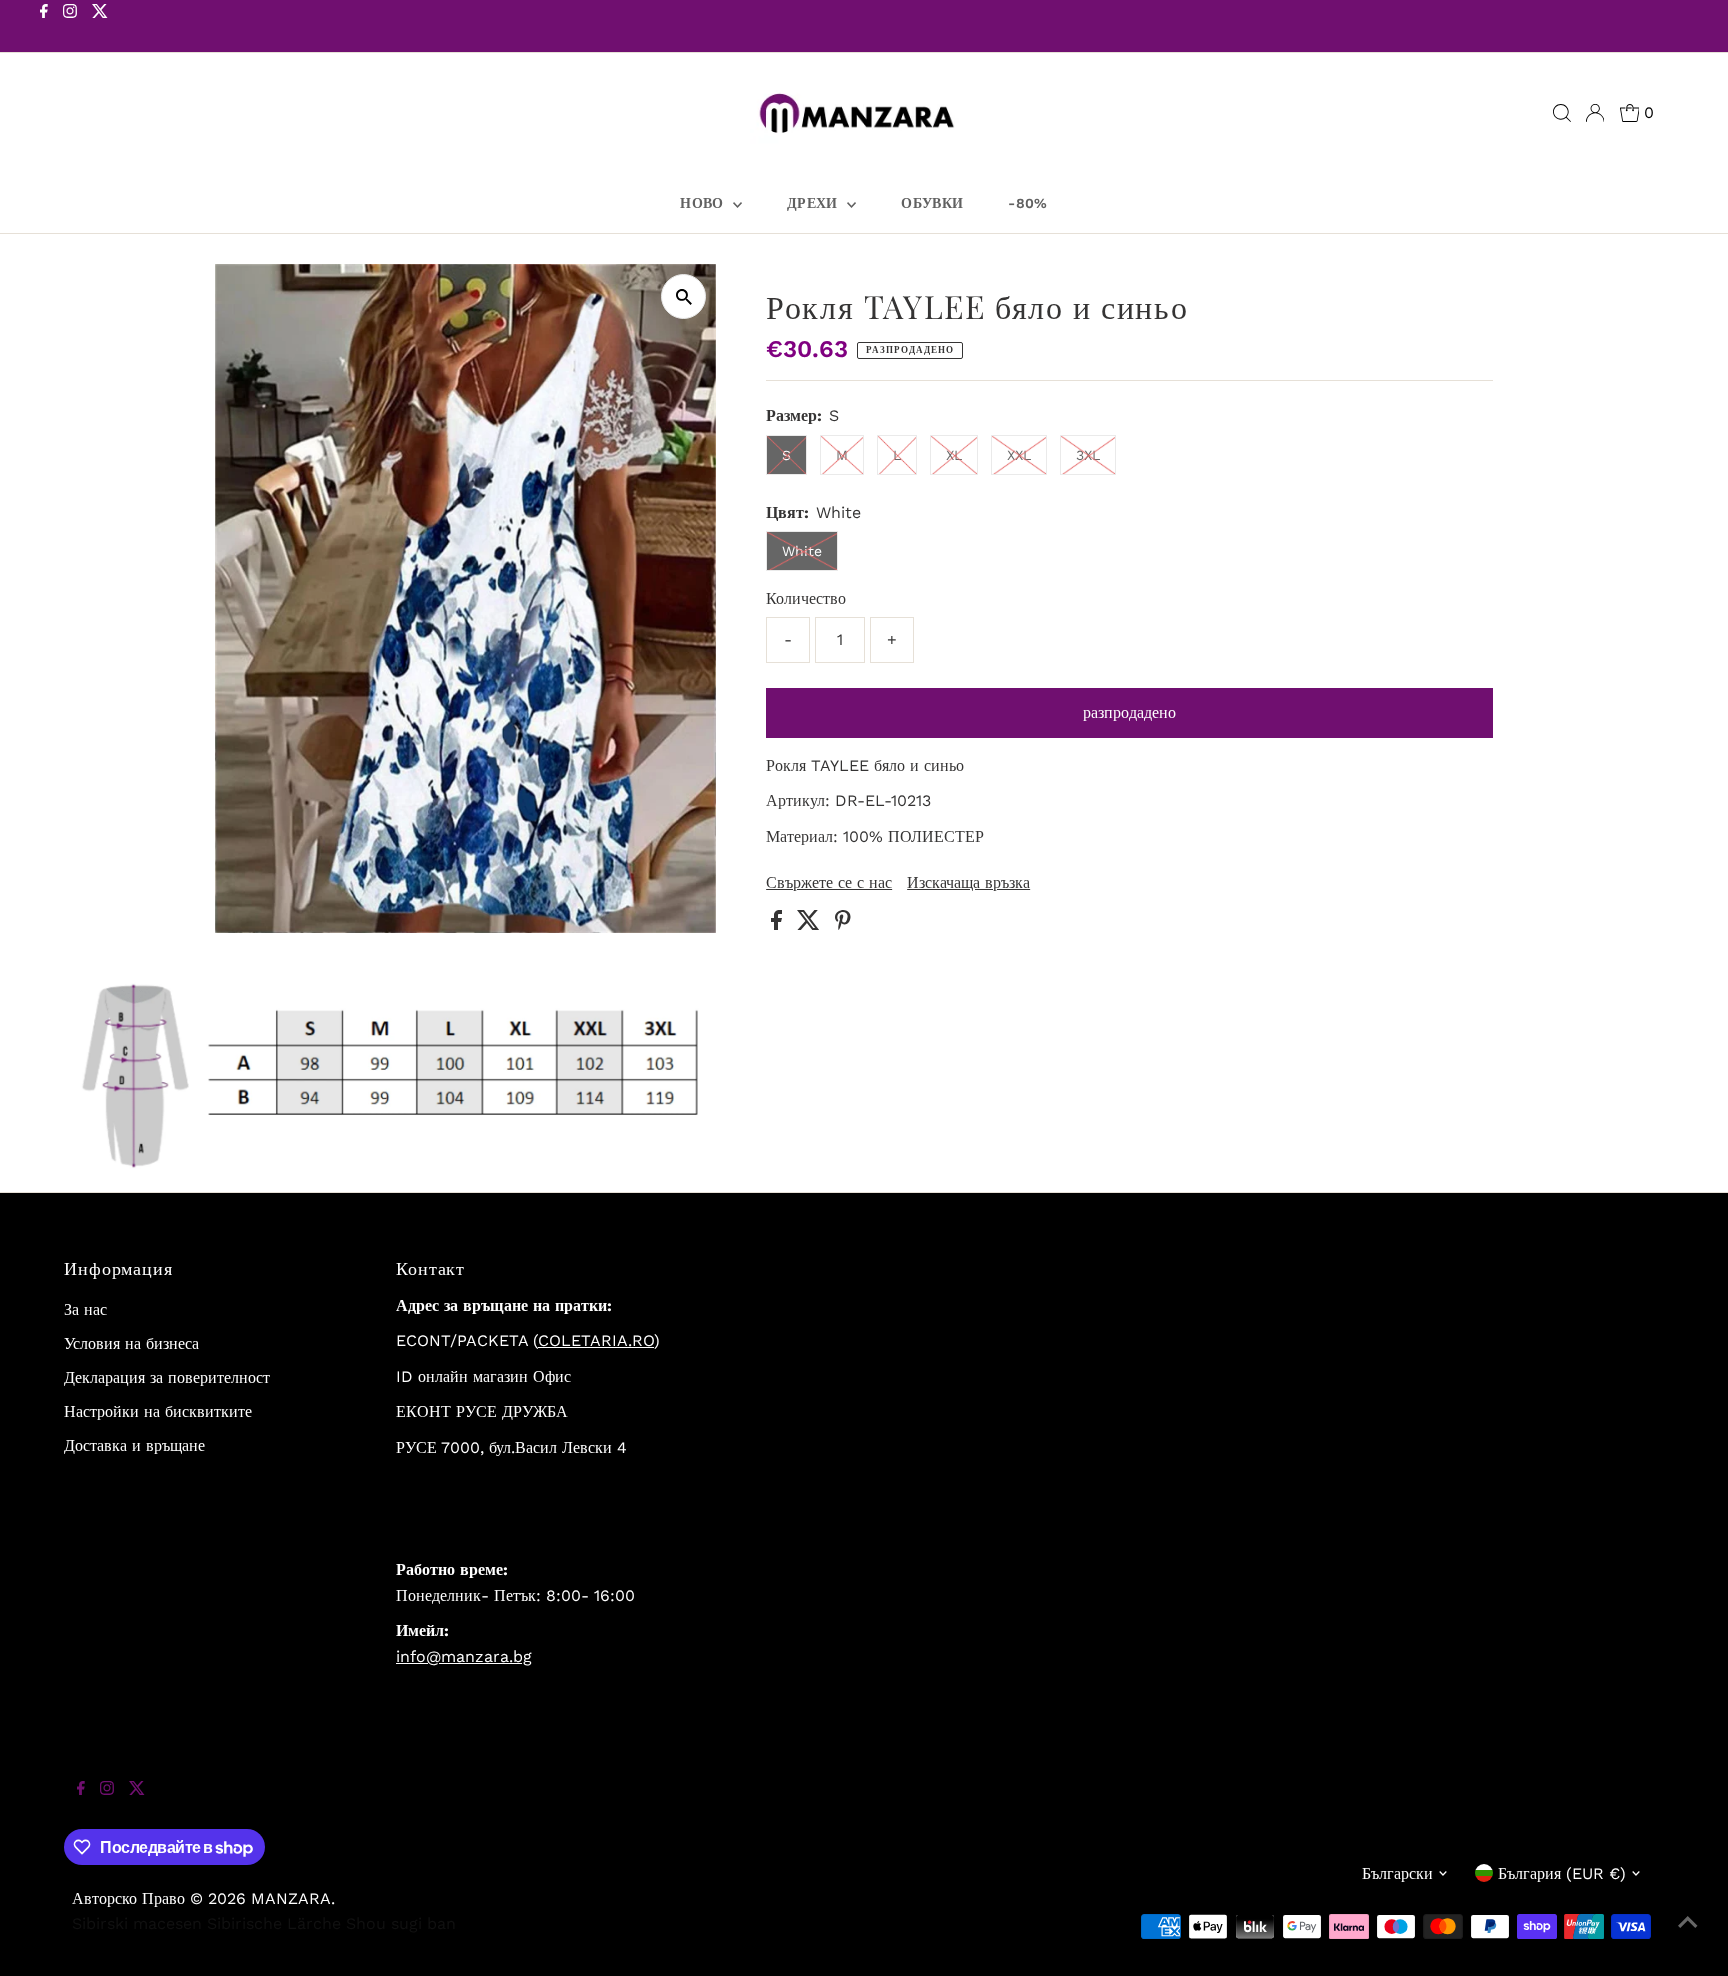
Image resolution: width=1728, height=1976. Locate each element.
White (802, 551)
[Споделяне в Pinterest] (843, 924)
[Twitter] (100, 28)
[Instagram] (70, 28)
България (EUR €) (1562, 1873)
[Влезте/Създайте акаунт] (1595, 113)
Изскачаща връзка (968, 883)
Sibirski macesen (137, 1923)
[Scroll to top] (1688, 1936)
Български (1397, 1873)
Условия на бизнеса (131, 1343)
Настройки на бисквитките (158, 1411)
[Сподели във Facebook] (779, 924)
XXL (1019, 455)
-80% (1027, 203)
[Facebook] (44, 28)
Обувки (932, 203)
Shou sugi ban (401, 1923)
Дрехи (814, 203)
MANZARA (291, 1898)
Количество (806, 598)
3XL (1088, 455)
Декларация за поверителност (167, 1377)
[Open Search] (1562, 113)
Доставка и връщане (134, 1445)
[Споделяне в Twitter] (811, 924)
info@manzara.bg (464, 1656)
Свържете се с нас (829, 883)
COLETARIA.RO (596, 1340)
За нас (85, 1309)
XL (954, 455)
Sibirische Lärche (274, 1923)
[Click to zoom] (683, 296)
